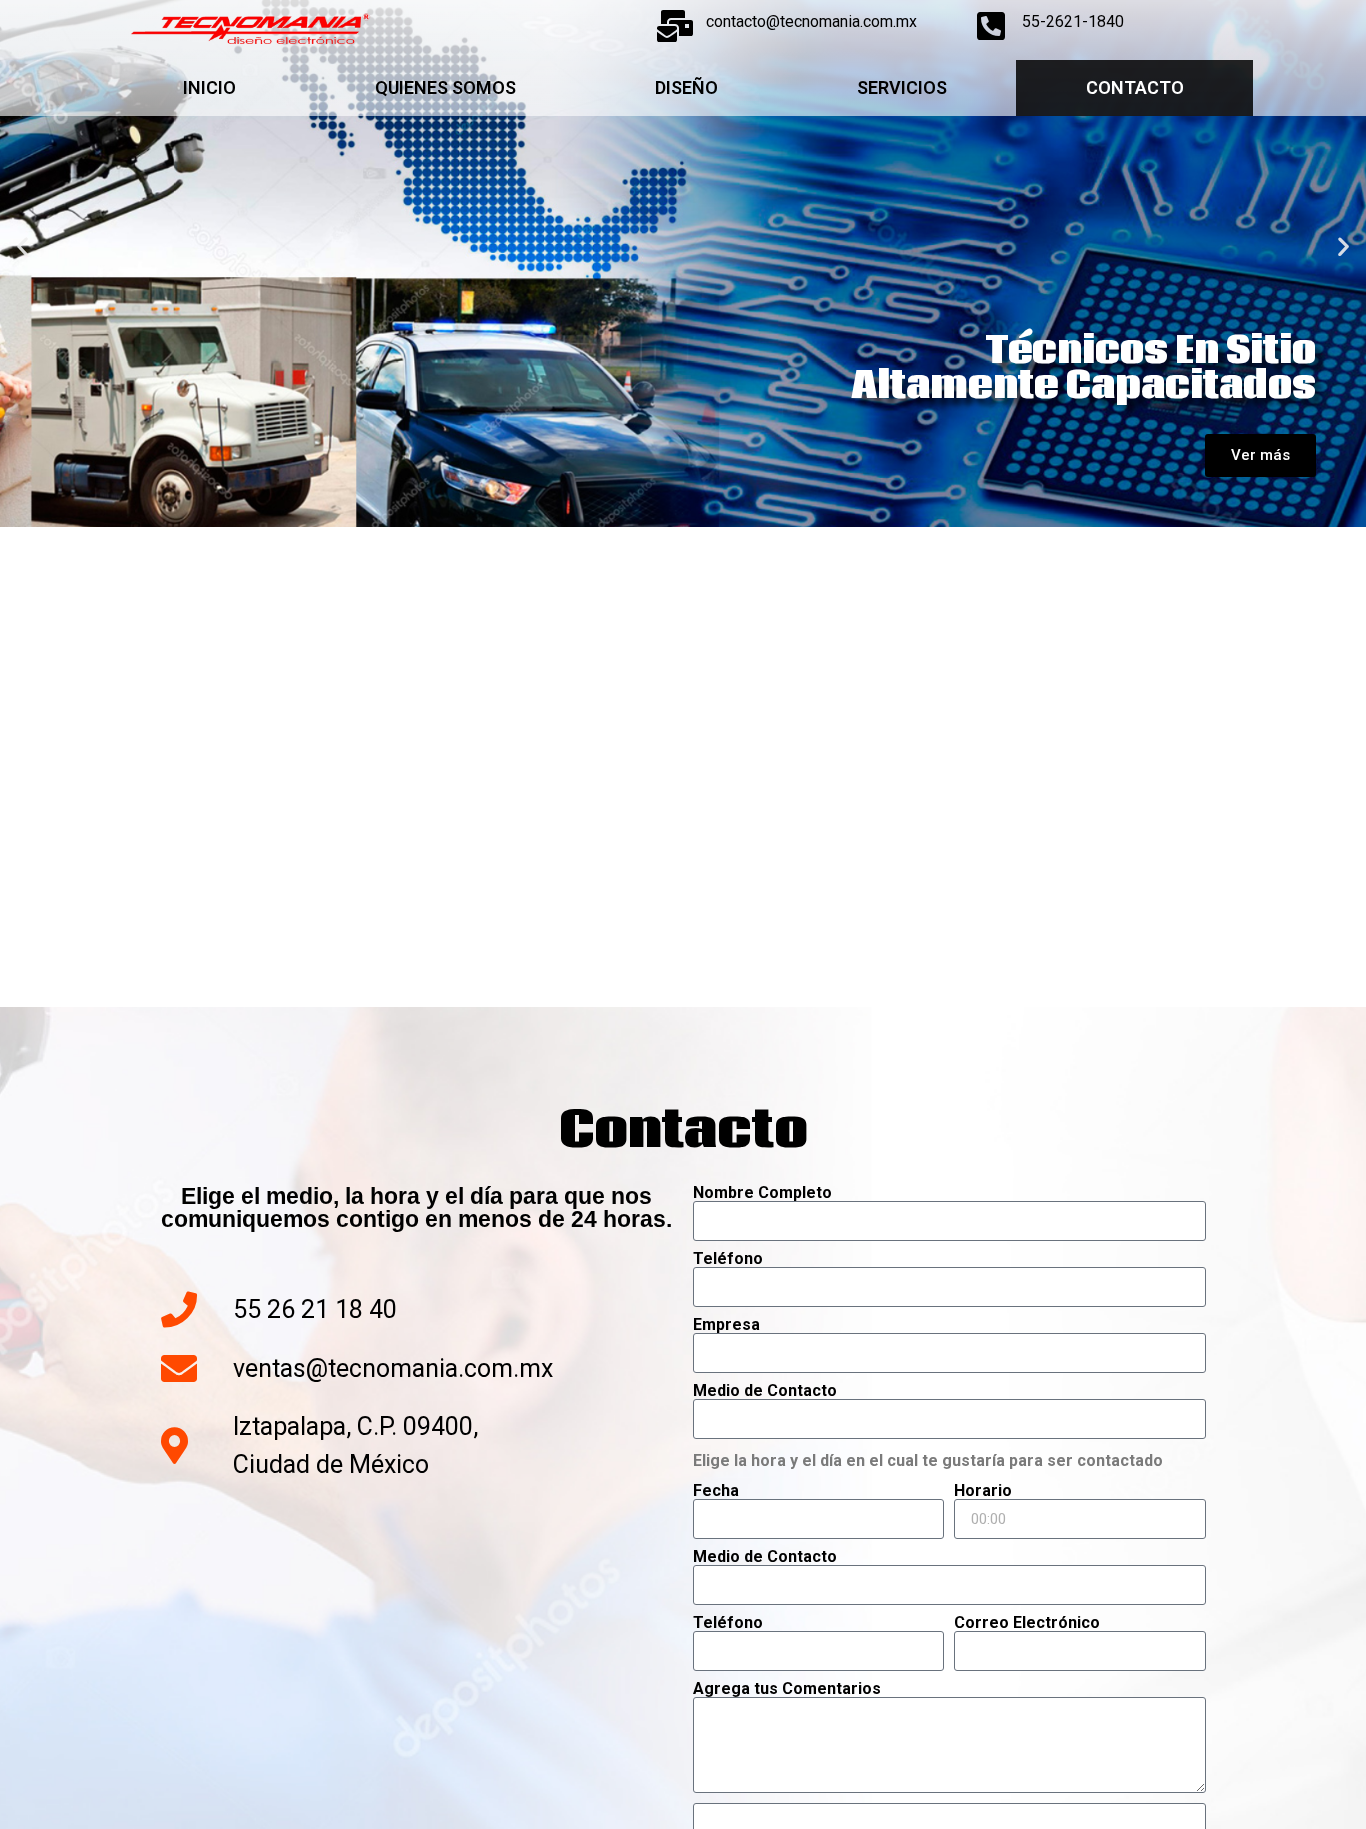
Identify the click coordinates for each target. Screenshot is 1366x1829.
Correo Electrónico (1027, 1623)
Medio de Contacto (765, 1391)
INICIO (209, 87)
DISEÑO (686, 87)
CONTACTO (1135, 87)
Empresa (726, 1325)
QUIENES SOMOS (445, 87)
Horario (983, 1491)
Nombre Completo (762, 1193)
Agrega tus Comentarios (787, 1689)
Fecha (716, 1491)
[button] (22, 245)
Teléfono (728, 1259)
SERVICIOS (902, 87)
